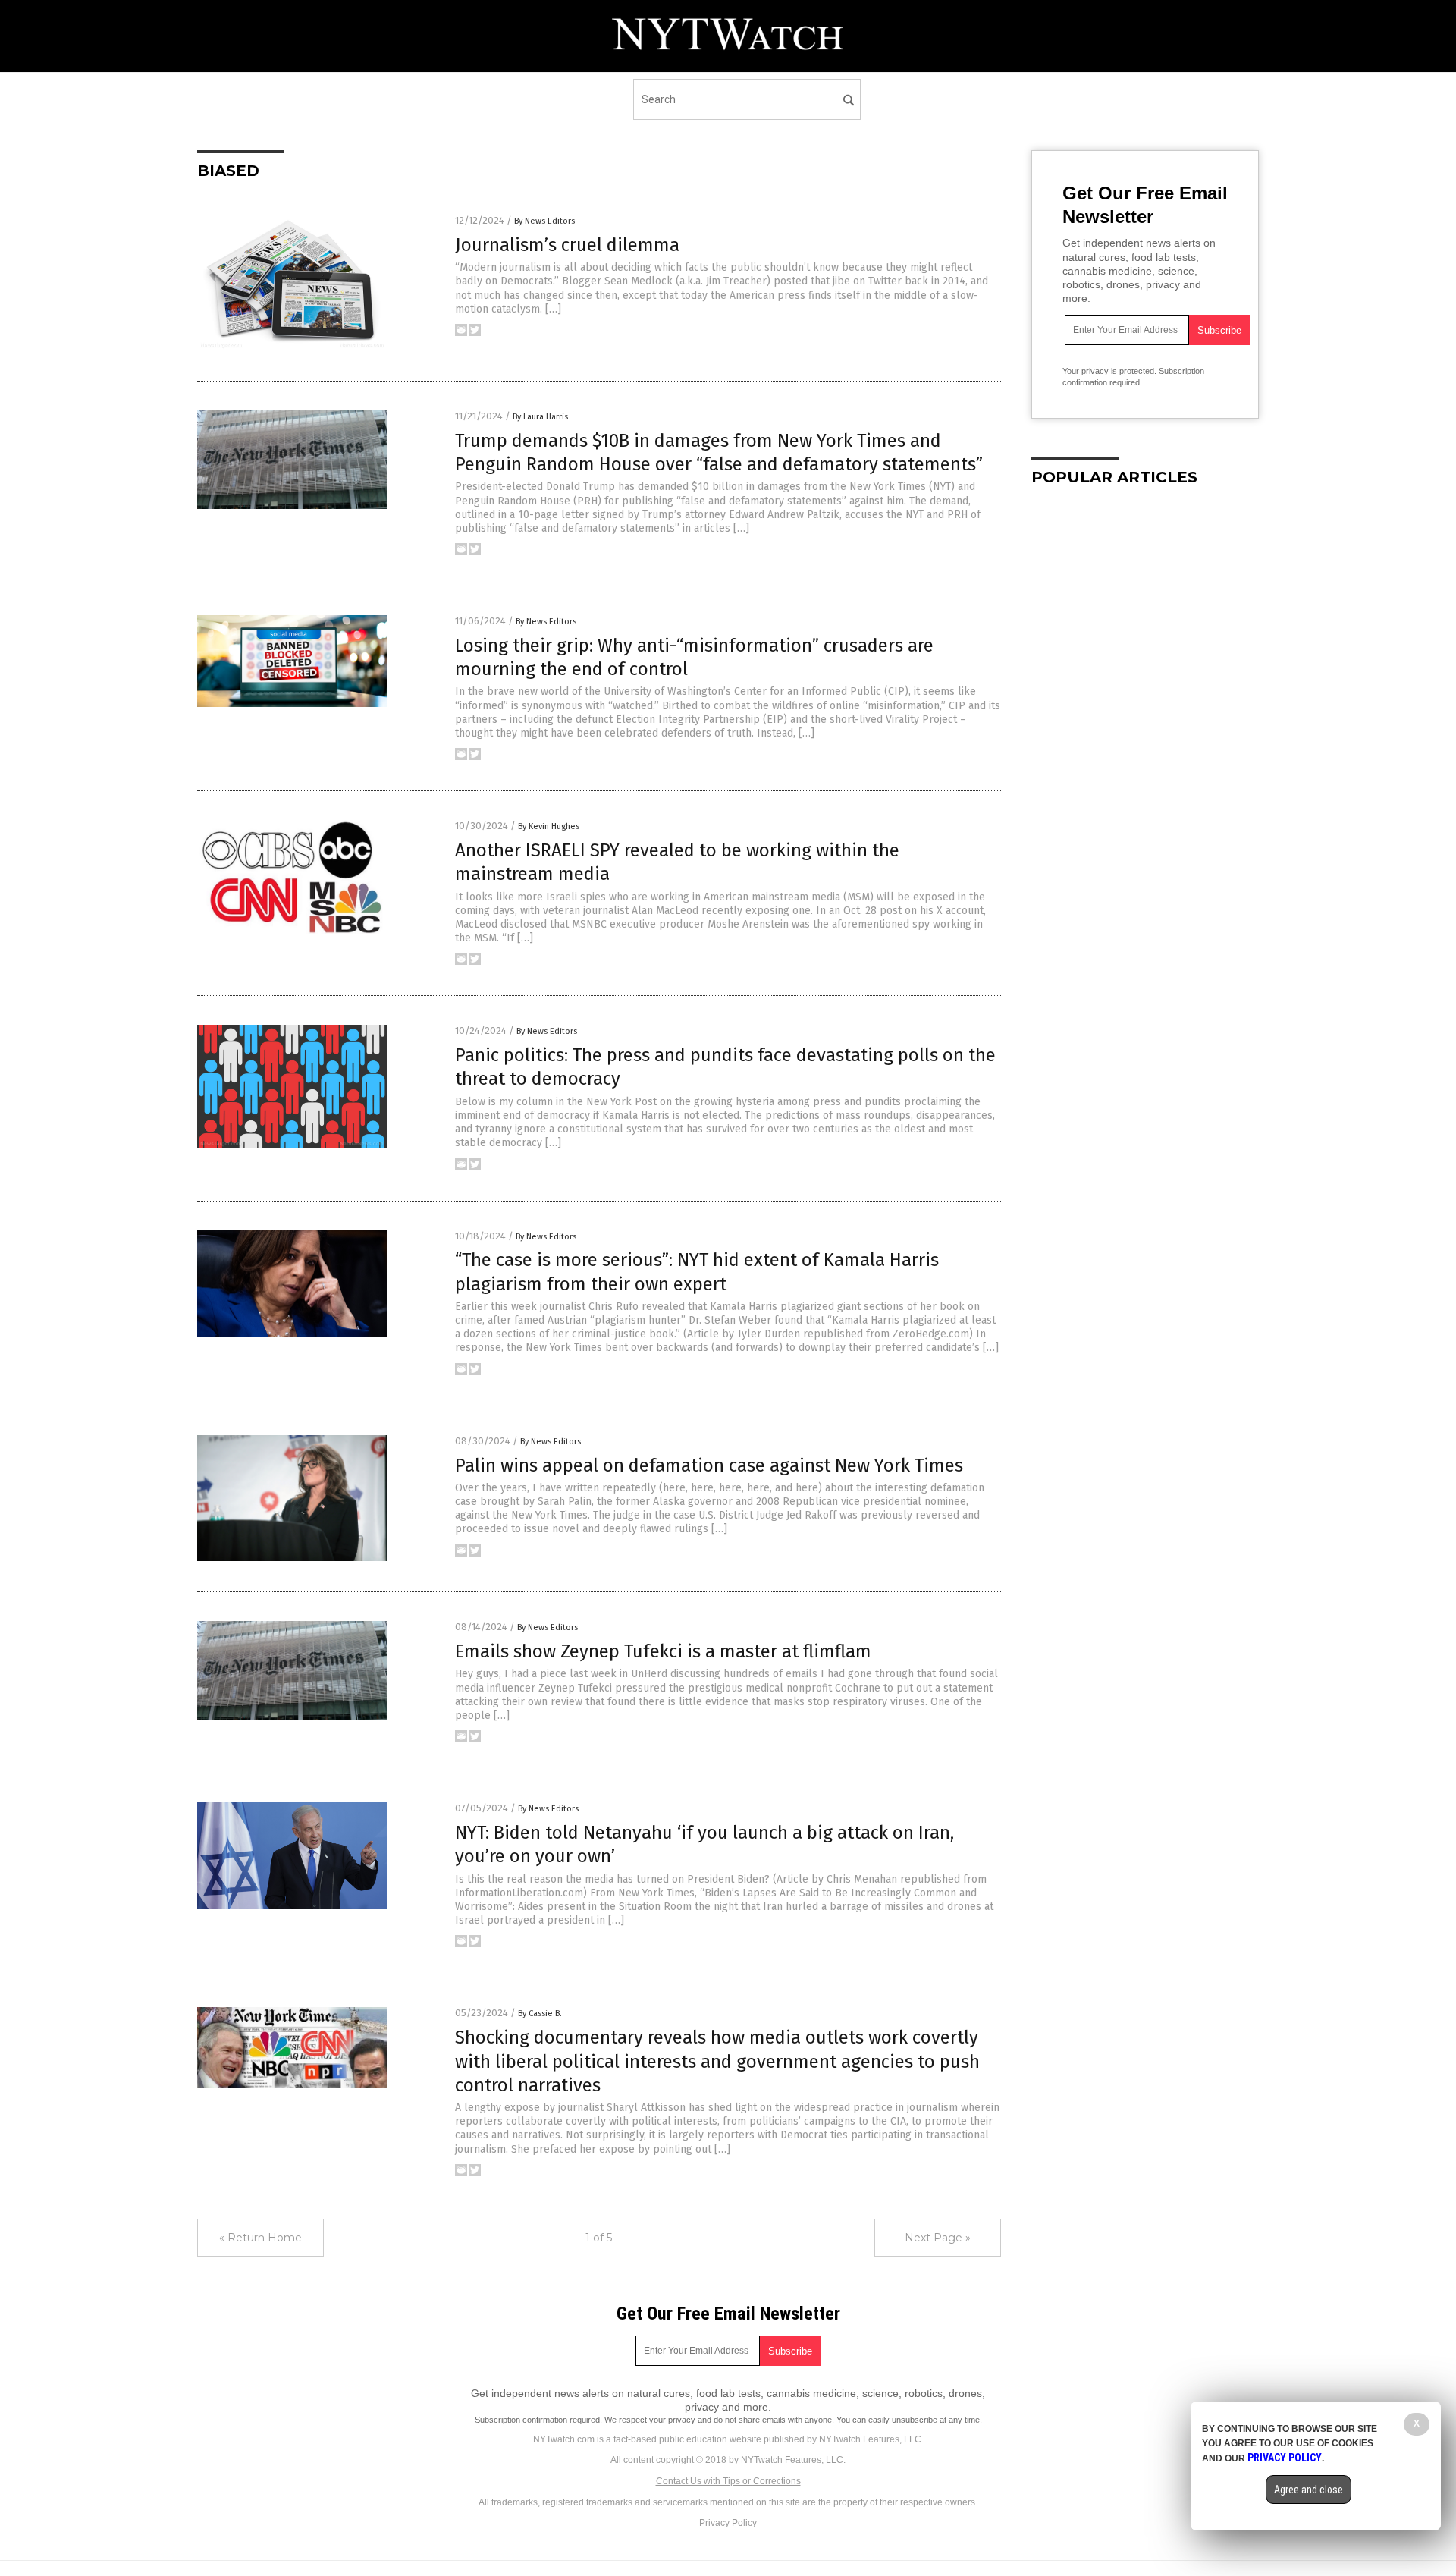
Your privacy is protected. (1109, 371)
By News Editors (544, 221)
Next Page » (938, 2238)
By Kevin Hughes (549, 826)
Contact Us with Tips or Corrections (728, 2481)
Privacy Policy (728, 2523)
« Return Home (260, 2238)
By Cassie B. (540, 2014)
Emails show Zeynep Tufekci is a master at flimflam (663, 1651)
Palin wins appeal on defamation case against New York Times (709, 1465)
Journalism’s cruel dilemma (567, 245)
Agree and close (1309, 2490)
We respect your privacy (650, 2420)
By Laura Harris (540, 417)
